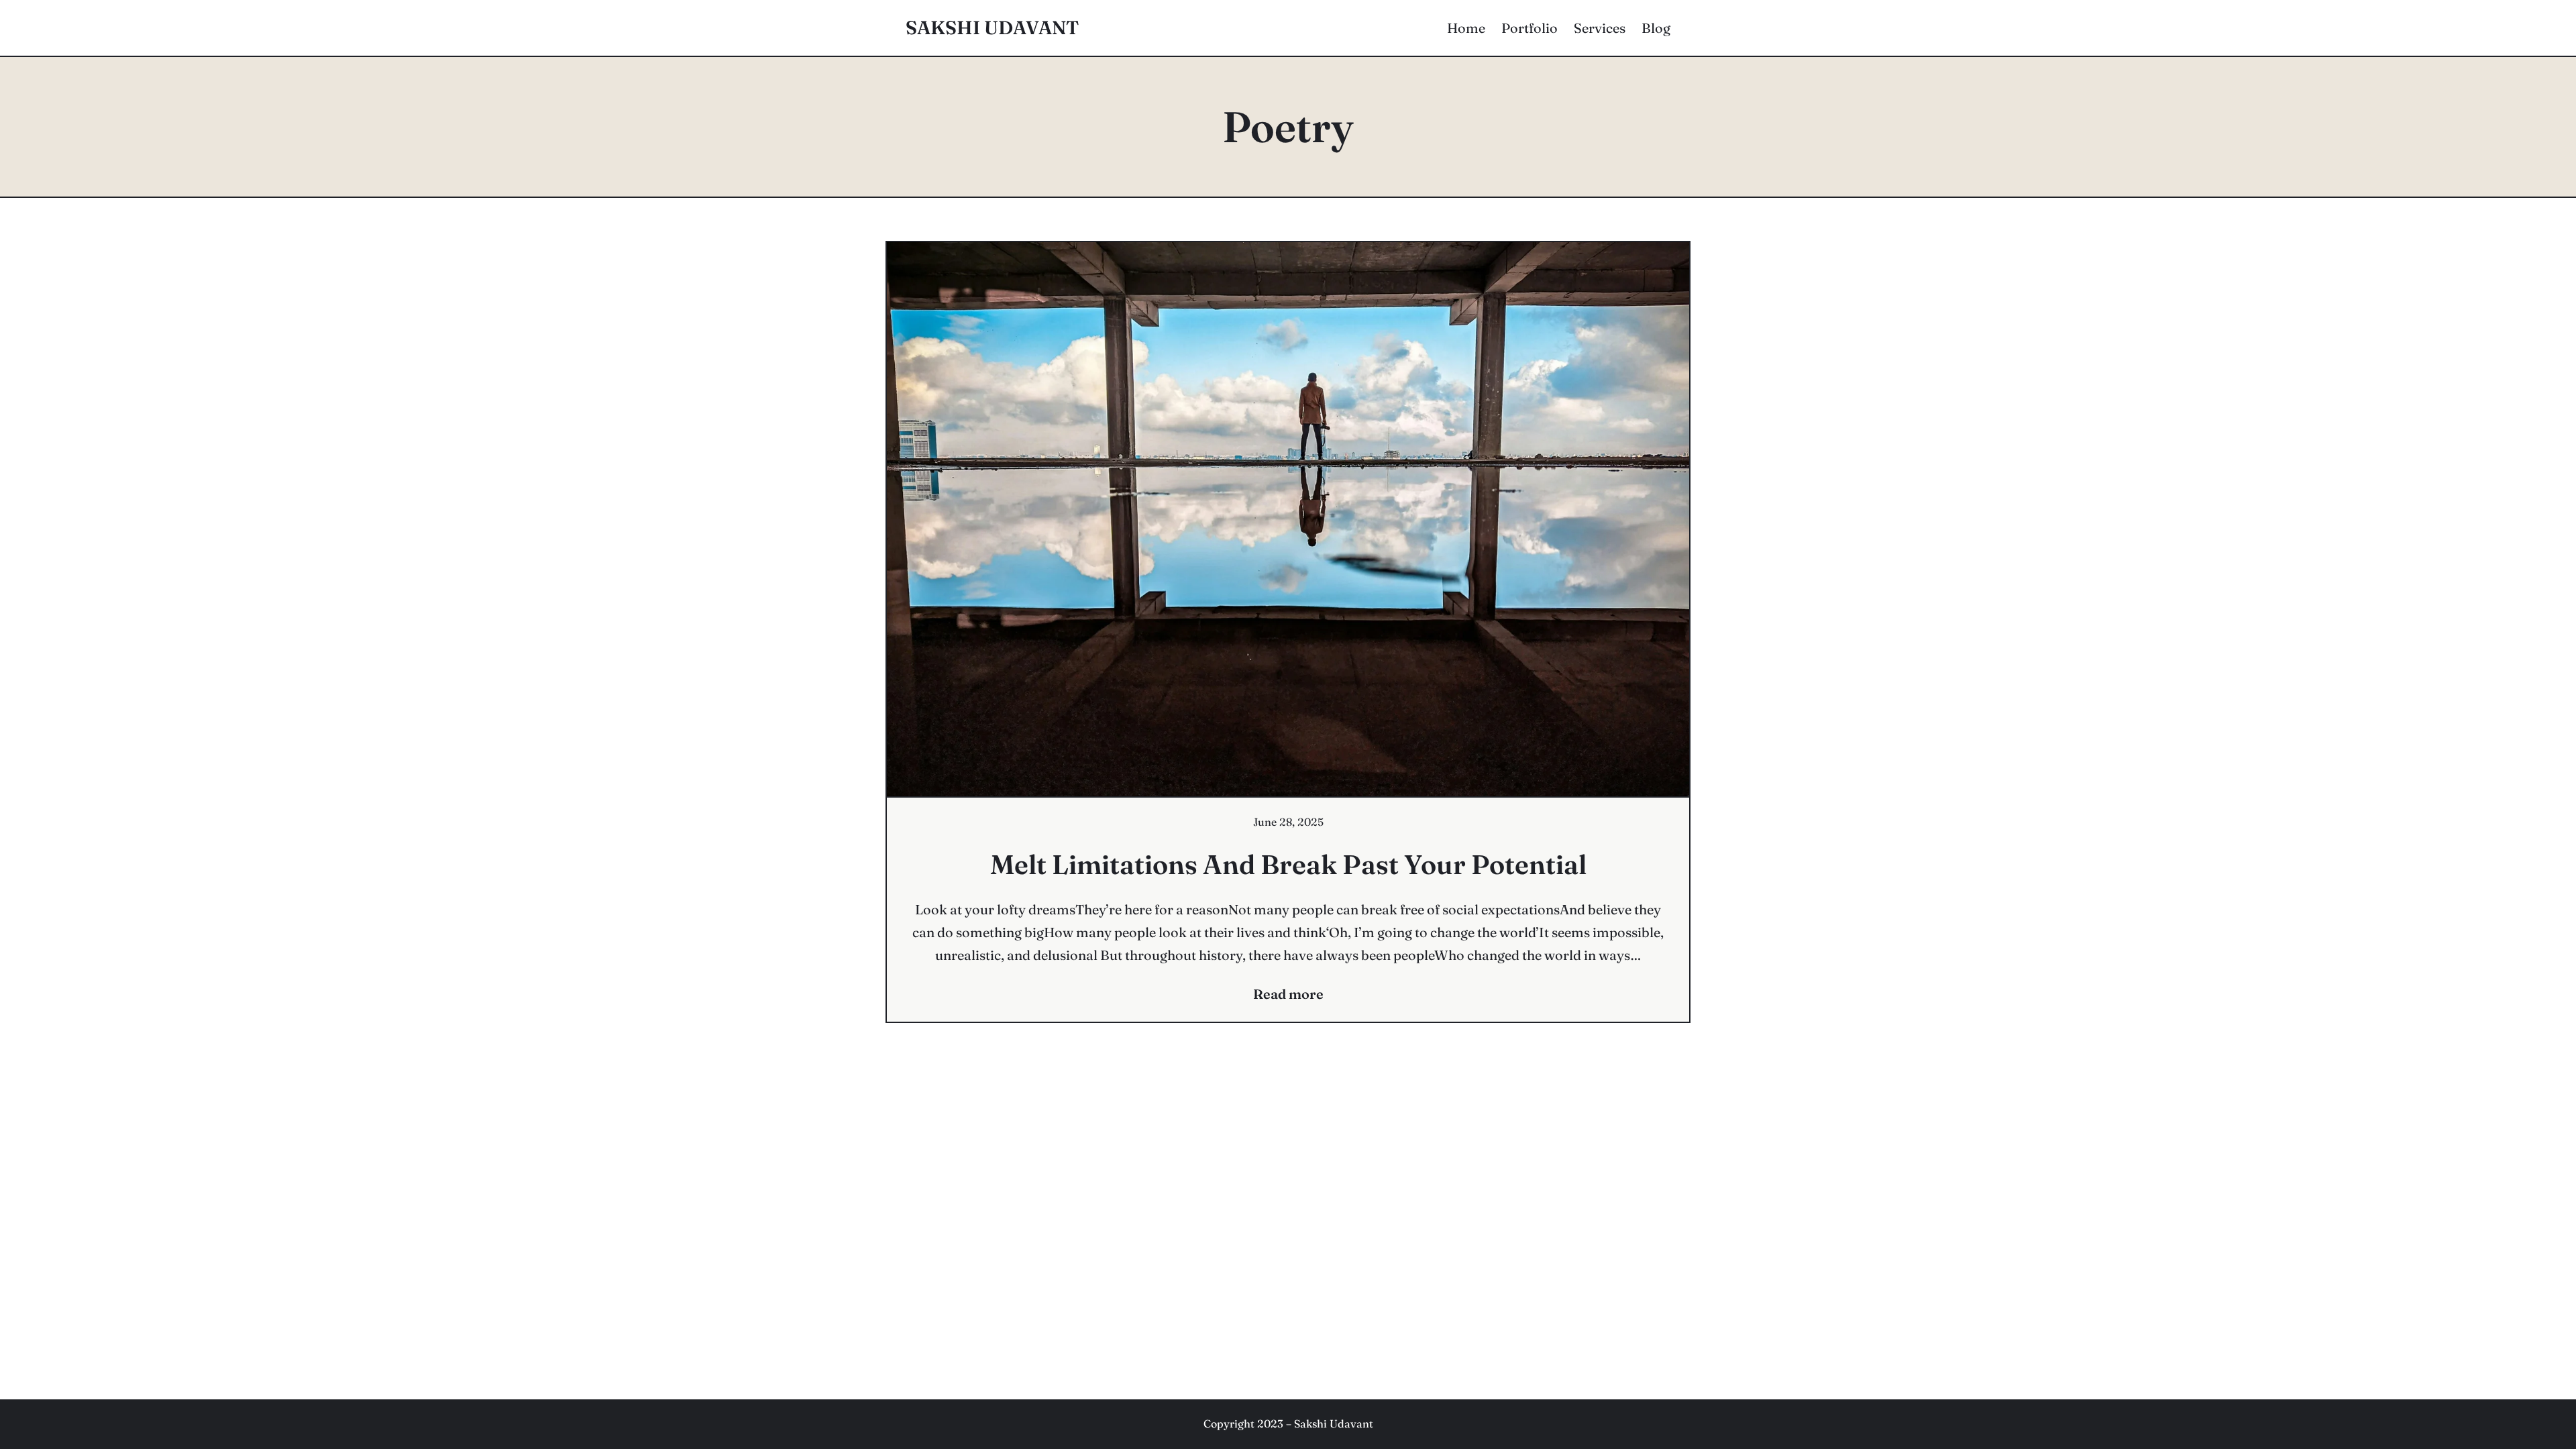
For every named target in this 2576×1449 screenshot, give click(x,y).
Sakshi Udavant (992, 28)
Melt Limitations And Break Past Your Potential (1288, 864)
